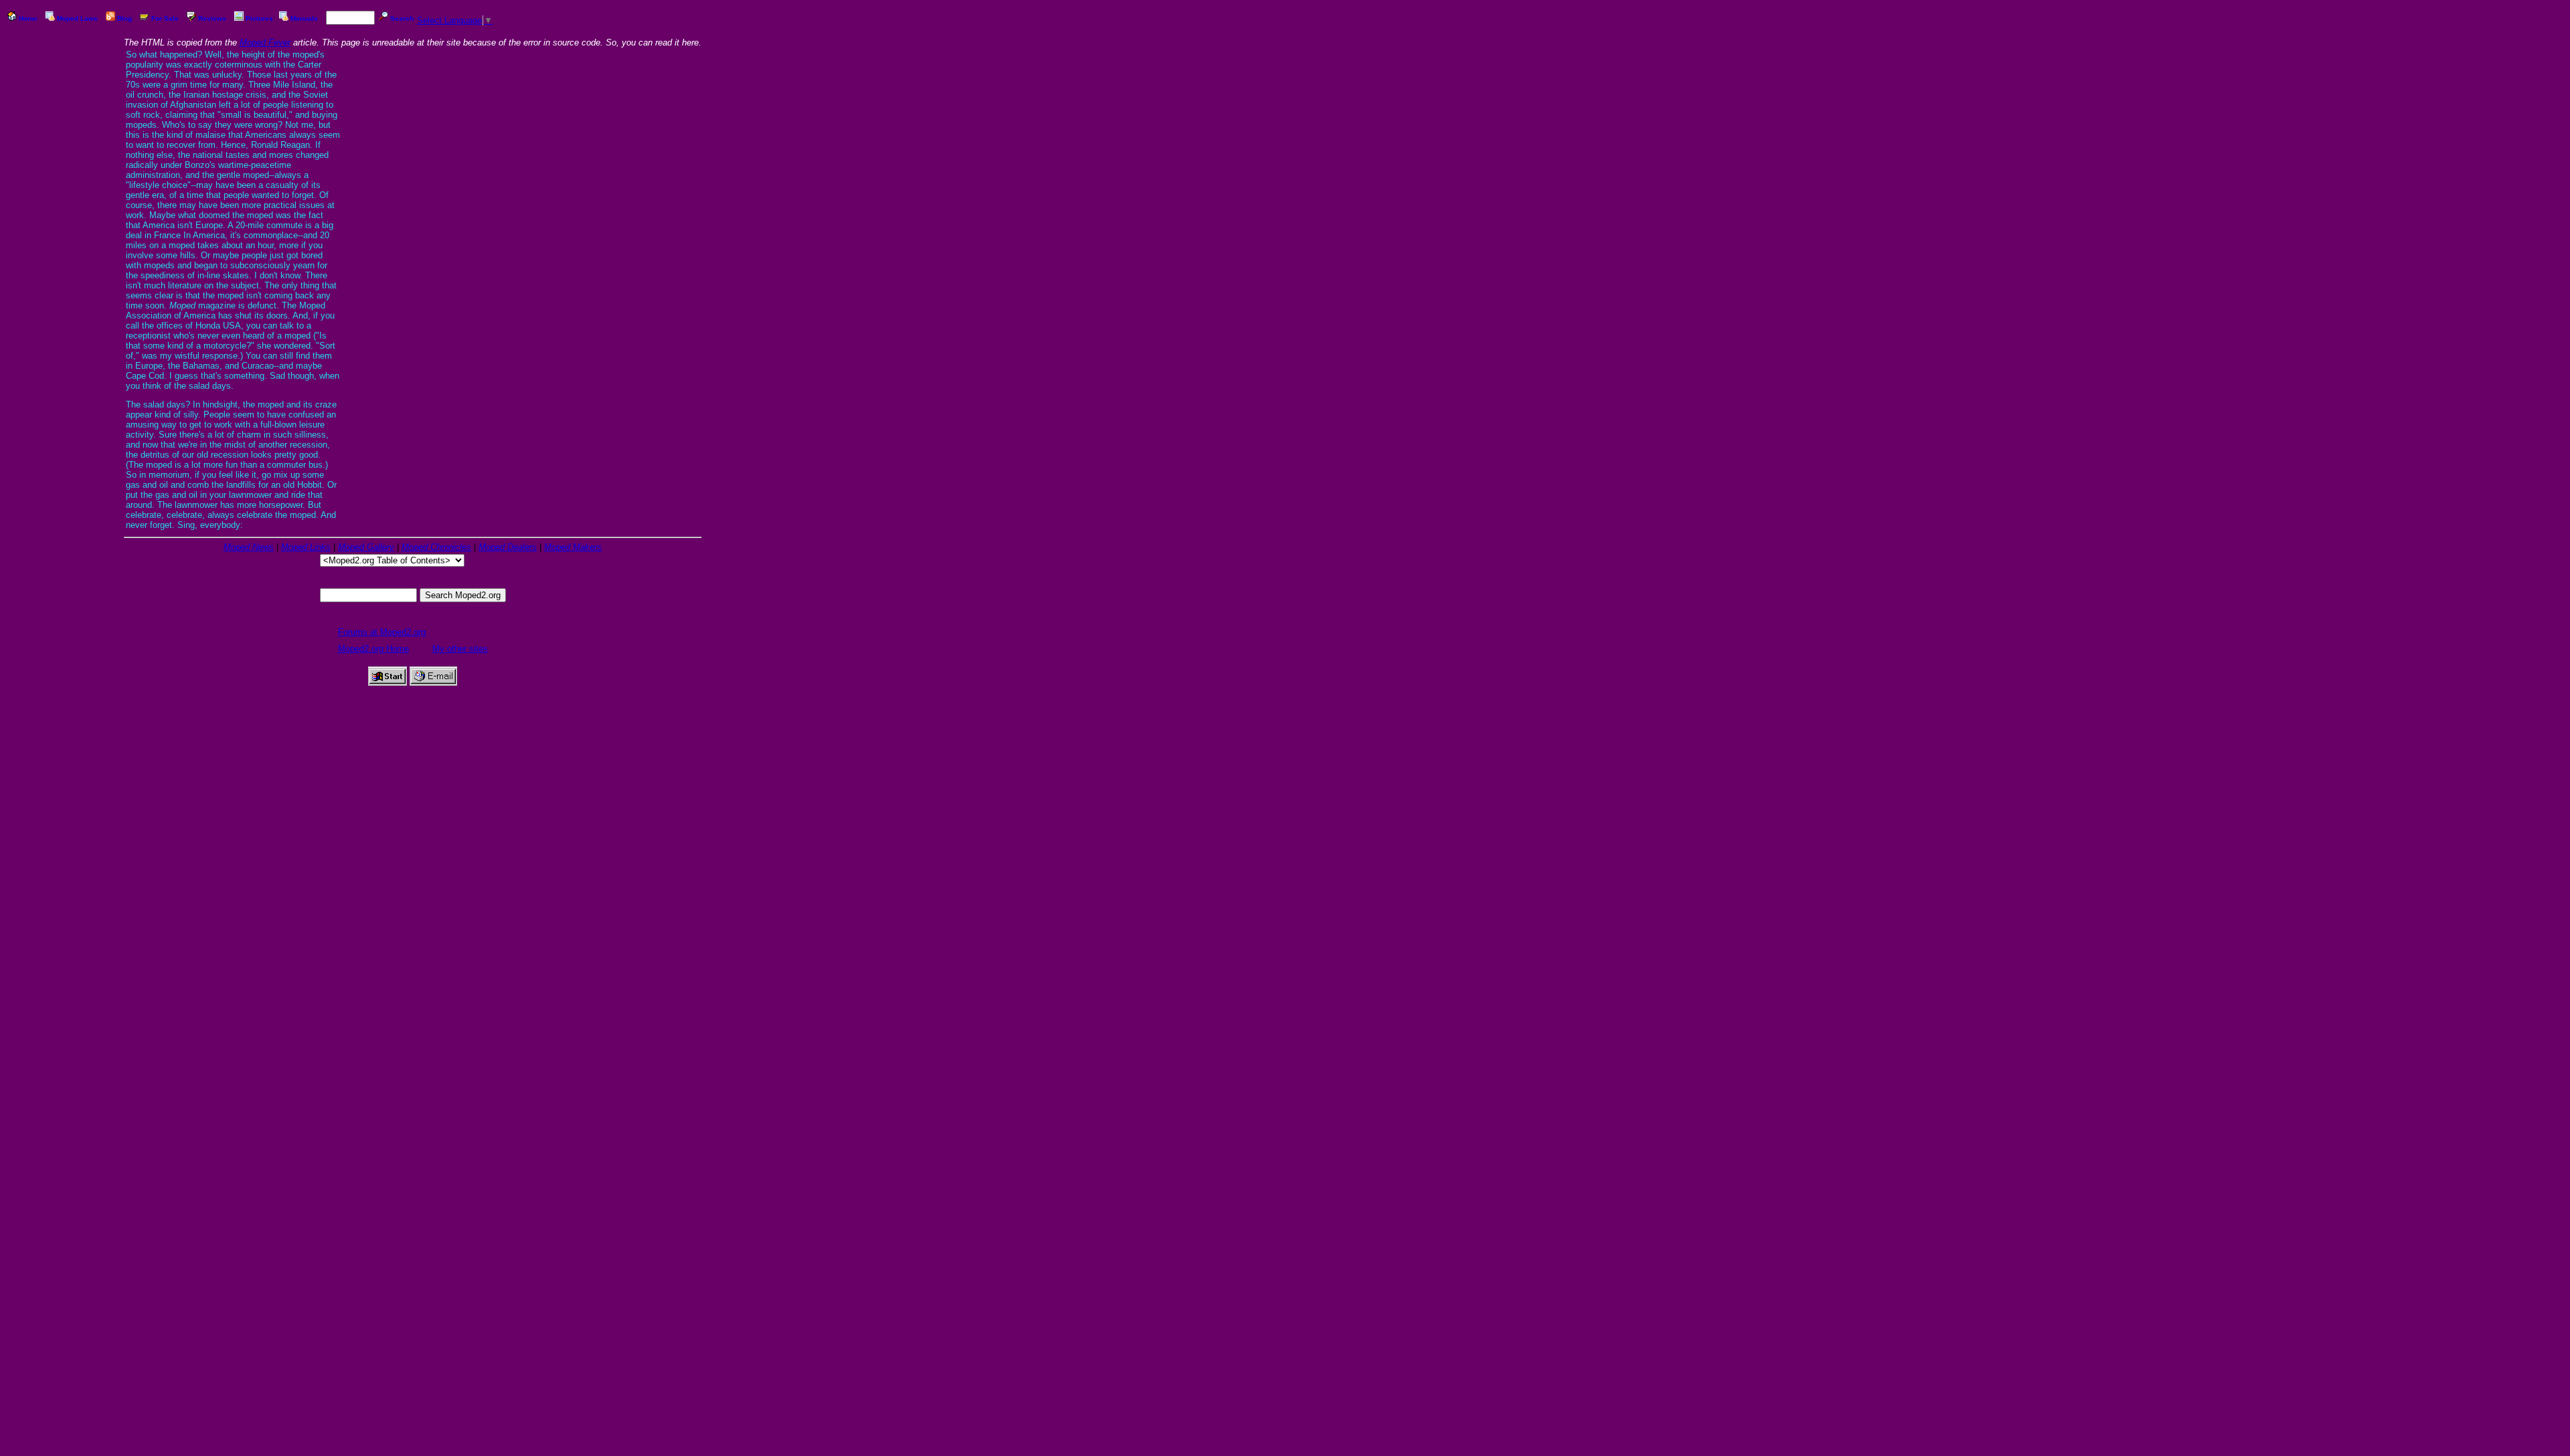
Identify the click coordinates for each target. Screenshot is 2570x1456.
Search (402, 18)
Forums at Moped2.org (382, 632)
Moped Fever (265, 42)
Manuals (304, 18)
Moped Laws (77, 18)
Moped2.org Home (373, 649)
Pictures (259, 18)
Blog (124, 18)
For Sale (165, 18)
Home (28, 18)
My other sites (460, 649)
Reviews (212, 18)
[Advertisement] (64, 238)
